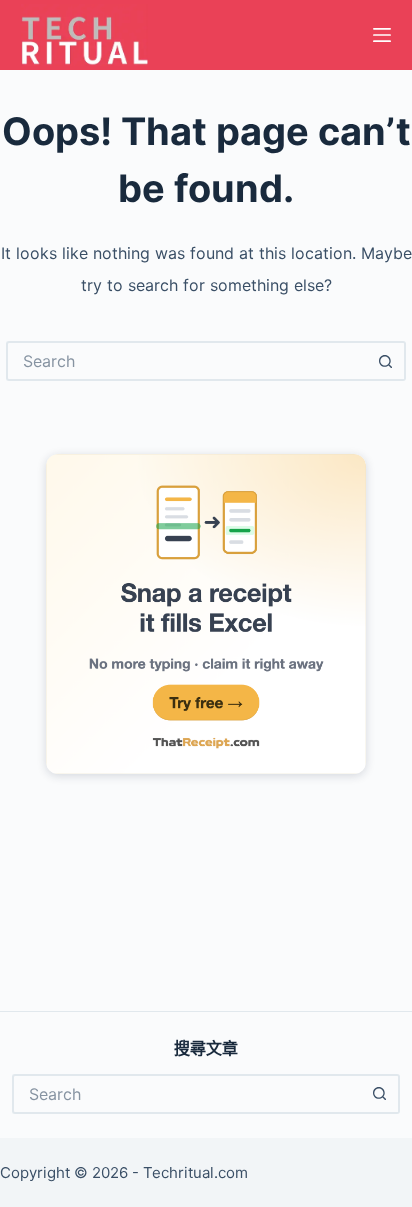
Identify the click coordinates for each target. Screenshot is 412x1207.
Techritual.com (195, 1172)
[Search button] (386, 361)
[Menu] (382, 35)
